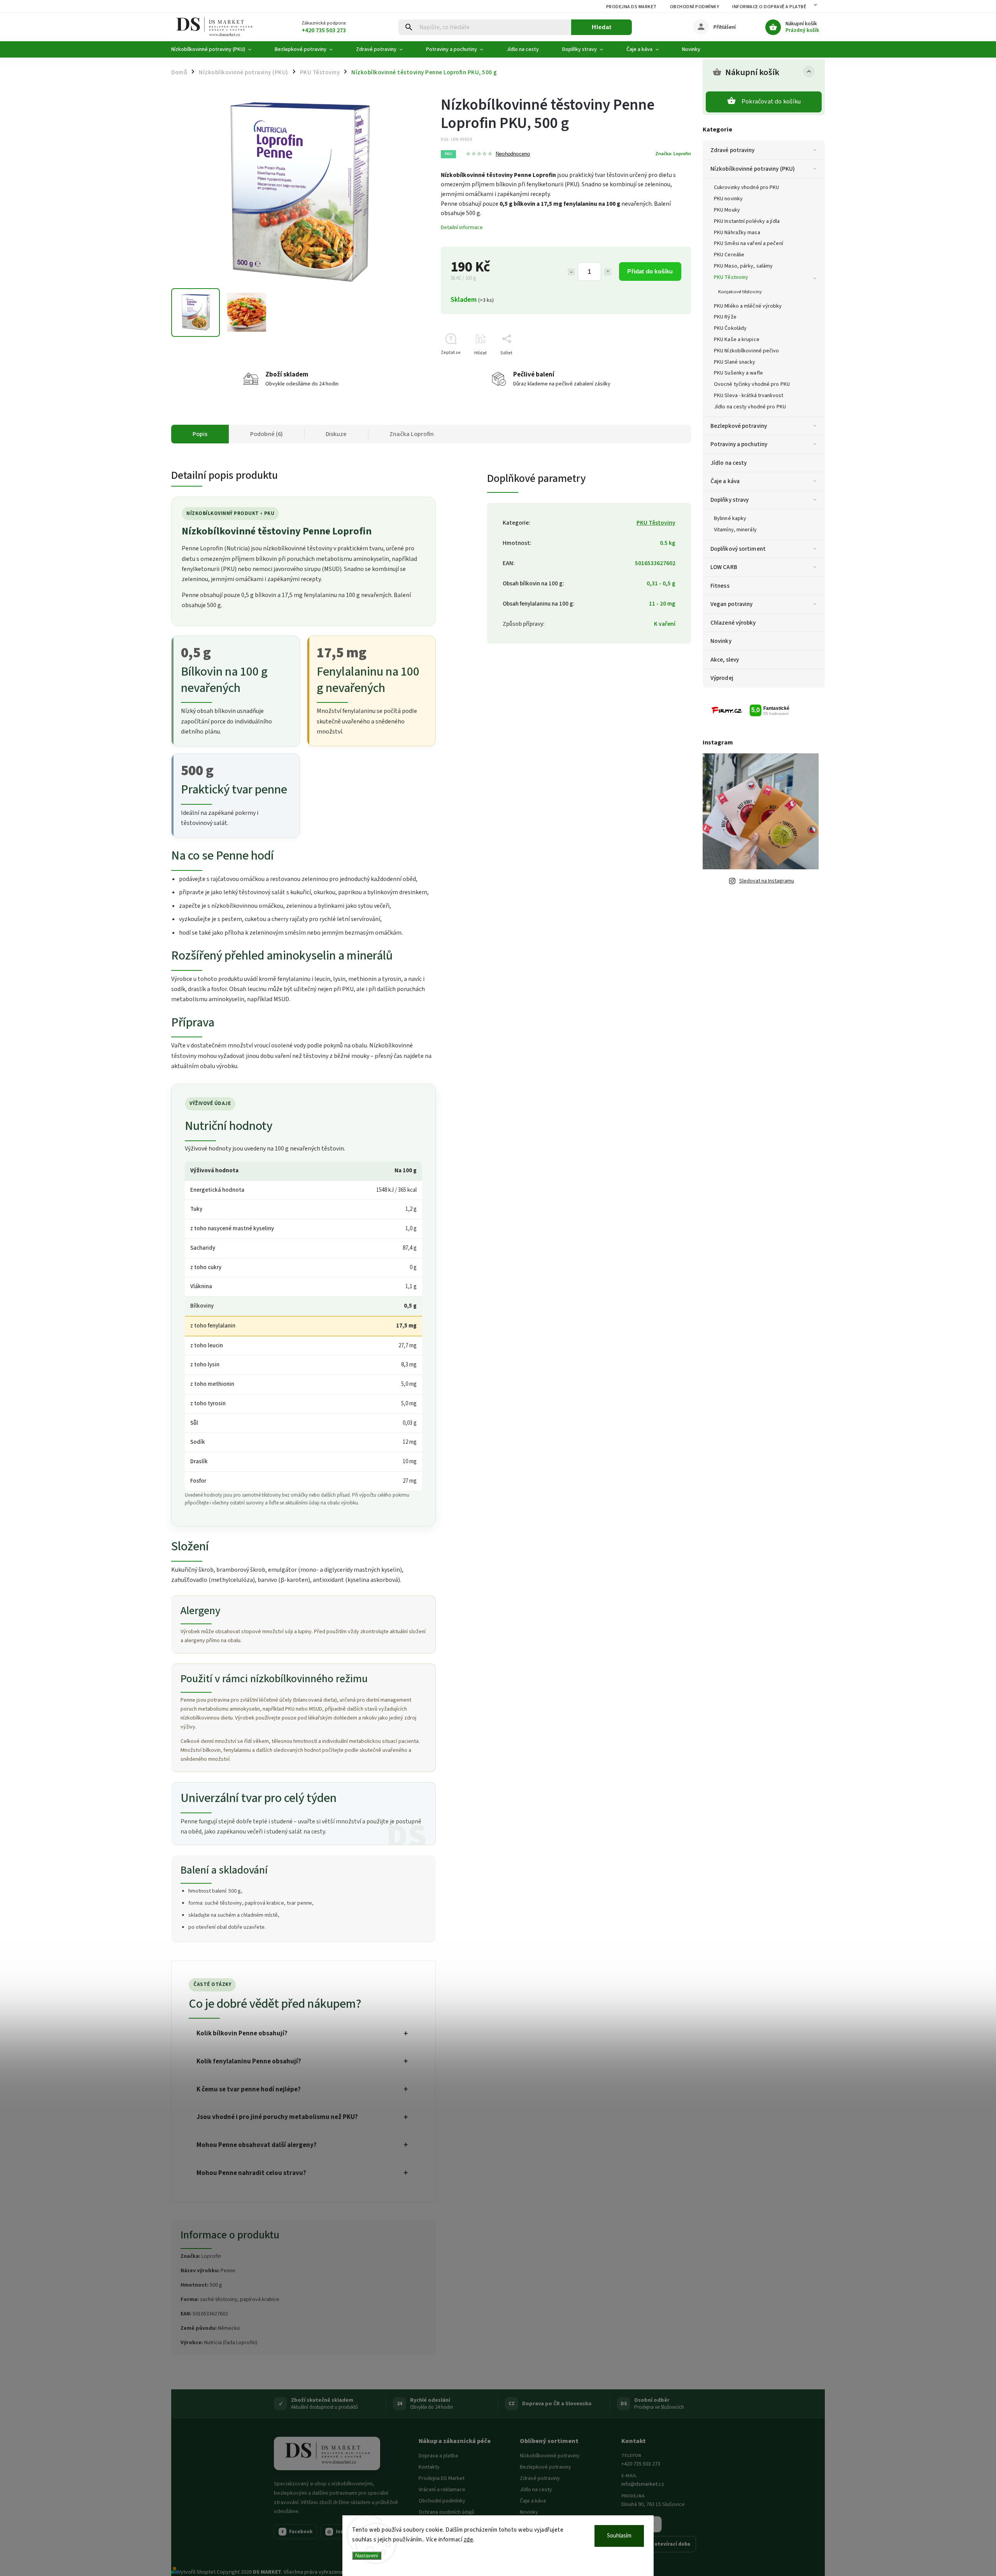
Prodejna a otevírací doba (659, 2544)
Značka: (673, 154)
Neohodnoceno (513, 154)
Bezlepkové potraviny (739, 426)
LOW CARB (724, 567)
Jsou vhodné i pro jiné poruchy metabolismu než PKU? (277, 2117)
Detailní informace (462, 228)
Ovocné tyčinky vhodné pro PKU (752, 384)
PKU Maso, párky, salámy (743, 266)
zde (469, 2540)
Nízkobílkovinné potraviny (550, 2456)
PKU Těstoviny (731, 277)
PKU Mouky (727, 210)
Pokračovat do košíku (771, 102)
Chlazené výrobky (733, 623)
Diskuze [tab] (336, 434)
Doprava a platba (438, 2456)
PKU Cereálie (729, 255)
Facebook (297, 2532)
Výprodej (722, 678)
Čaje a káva (725, 481)
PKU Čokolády (730, 328)
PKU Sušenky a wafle (738, 373)
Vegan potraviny (732, 604)
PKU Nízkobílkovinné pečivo (747, 351)
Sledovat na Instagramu (767, 881)
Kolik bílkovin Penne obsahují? (242, 2033)
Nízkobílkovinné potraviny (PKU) (753, 169)
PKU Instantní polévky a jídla (747, 221)
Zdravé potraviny (733, 150)
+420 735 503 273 (641, 2464)
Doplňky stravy (729, 500)
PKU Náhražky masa (737, 233)
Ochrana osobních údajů (446, 2512)
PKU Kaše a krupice (737, 340)
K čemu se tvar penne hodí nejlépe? (249, 2089)
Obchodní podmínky (695, 7)
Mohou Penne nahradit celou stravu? (251, 2173)
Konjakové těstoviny (740, 292)
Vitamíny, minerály (735, 530)
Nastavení (367, 2556)
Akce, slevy (725, 660)
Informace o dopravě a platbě (769, 7)
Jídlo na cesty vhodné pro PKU (750, 407)
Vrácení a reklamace (442, 2490)
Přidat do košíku (650, 271)
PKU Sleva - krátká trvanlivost (749, 396)
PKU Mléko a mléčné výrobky (748, 306)
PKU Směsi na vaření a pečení (749, 243)
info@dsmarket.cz (643, 2484)
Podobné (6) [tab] (267, 434)
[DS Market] (327, 2453)
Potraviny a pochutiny (739, 444)
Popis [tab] (200, 434)
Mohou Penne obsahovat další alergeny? (257, 2145)
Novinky (721, 641)
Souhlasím (619, 2536)
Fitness (720, 586)
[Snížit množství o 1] (571, 272)
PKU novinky (728, 199)
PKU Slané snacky (735, 362)
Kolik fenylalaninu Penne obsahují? (249, 2061)
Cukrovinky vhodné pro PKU (747, 187)
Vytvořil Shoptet (197, 2572)
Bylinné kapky (730, 518)
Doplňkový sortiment (738, 549)
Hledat (602, 27)
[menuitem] (217, 49)
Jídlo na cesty (729, 463)
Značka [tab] (412, 434)
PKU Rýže (725, 317)
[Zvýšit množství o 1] (608, 272)
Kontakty (429, 2467)
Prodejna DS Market (631, 7)
